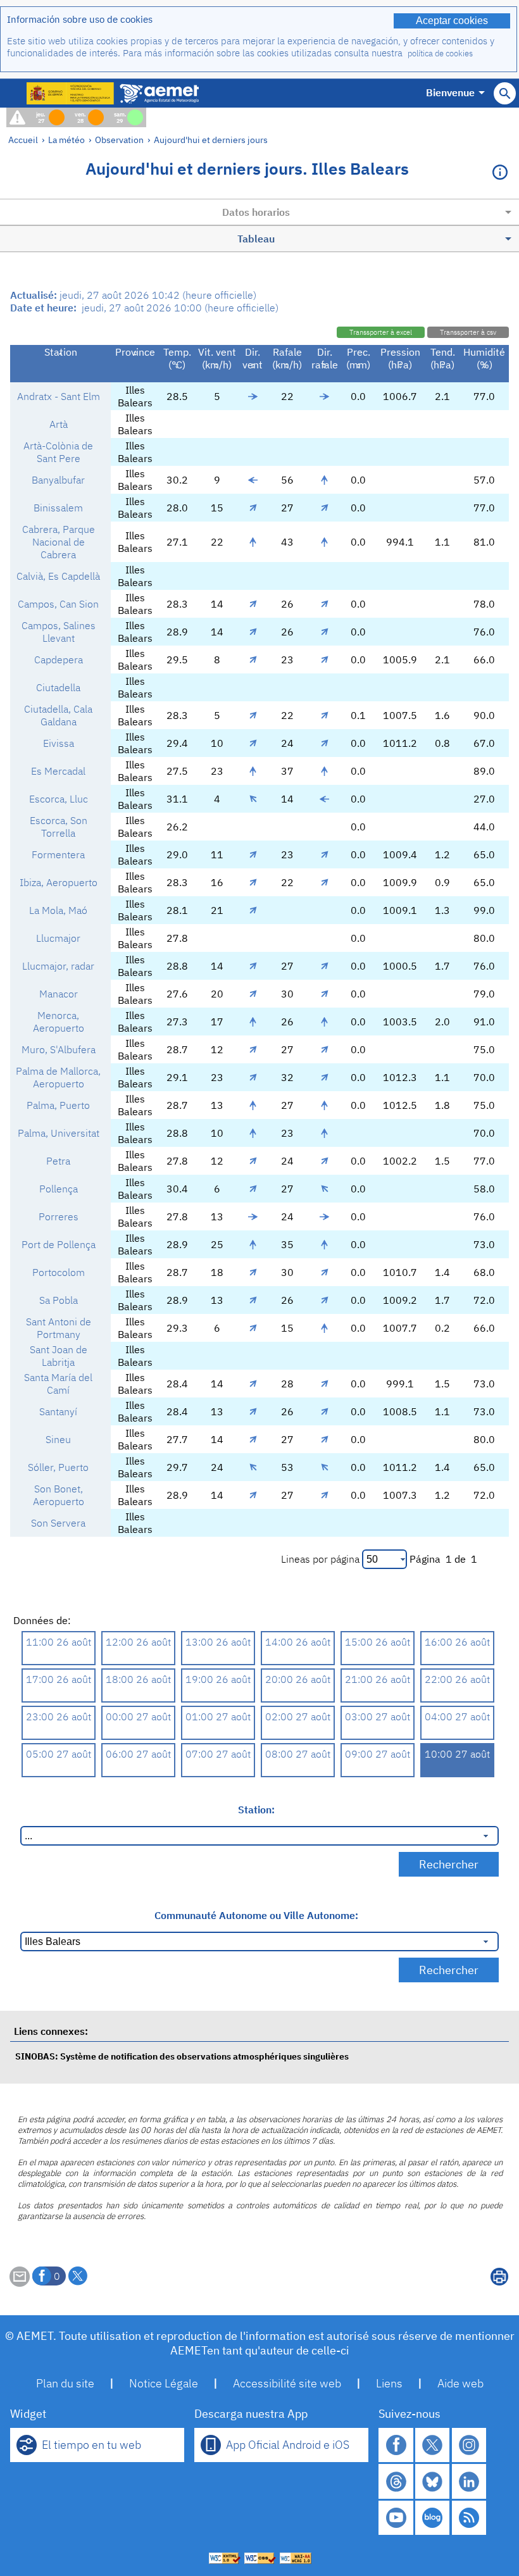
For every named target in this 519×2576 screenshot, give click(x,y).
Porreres (59, 1216)
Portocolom (59, 1272)
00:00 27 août (138, 1716)
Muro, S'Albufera (59, 1049)
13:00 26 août (218, 1642)
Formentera (58, 854)
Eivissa (59, 743)
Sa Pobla (59, 1300)
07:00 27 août (218, 1754)
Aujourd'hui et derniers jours (211, 140)
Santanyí (58, 1411)
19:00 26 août (218, 1679)
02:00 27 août (298, 1716)
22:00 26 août (457, 1679)
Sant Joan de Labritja (59, 1356)
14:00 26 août (298, 1642)
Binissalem (58, 508)
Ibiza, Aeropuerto (59, 882)
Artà (59, 424)
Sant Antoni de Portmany (59, 1328)
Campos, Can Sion (58, 604)
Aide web (460, 2383)
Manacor (59, 994)
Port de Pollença (59, 1244)
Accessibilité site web (287, 2383)
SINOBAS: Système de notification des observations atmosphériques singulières (182, 2056)
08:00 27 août (298, 1754)
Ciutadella (58, 687)
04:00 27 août (457, 1716)
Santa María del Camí (58, 1384)
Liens (389, 2383)
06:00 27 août (138, 1754)
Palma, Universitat (59, 1133)
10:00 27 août (457, 1754)
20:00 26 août (298, 1679)
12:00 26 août (138, 1642)
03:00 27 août (378, 1716)
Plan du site (65, 2383)
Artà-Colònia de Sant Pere (58, 452)
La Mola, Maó (58, 910)
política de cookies (440, 53)
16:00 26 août (457, 1642)
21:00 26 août (378, 1679)
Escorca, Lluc (59, 799)
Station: (256, 1810)
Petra (58, 1161)
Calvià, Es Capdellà (58, 576)
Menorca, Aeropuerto (59, 1022)
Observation (119, 140)
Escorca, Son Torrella (59, 827)
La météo (66, 140)
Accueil (23, 140)
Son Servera (58, 1523)
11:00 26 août (59, 1642)
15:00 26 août (378, 1642)
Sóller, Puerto (58, 1467)
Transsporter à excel (381, 332)
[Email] (20, 2283)
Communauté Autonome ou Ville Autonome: (256, 1915)
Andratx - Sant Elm (59, 396)
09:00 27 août (378, 1754)
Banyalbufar (58, 480)
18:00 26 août (138, 1679)
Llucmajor (58, 938)
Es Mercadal (58, 771)
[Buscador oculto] (505, 93)
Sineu (58, 1439)
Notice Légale (164, 2383)
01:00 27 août (218, 1716)
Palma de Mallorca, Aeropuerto (58, 1077)
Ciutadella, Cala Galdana (58, 715)
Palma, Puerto (58, 1105)
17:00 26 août (59, 1679)
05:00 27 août (59, 1754)
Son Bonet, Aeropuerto (59, 1495)
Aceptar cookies (452, 21)
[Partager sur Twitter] (78, 2276)
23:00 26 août (59, 1716)
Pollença (59, 1189)
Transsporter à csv (468, 332)
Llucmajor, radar (58, 966)
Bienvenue (450, 92)
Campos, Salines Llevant (59, 632)
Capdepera (59, 660)
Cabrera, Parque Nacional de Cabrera (59, 542)
